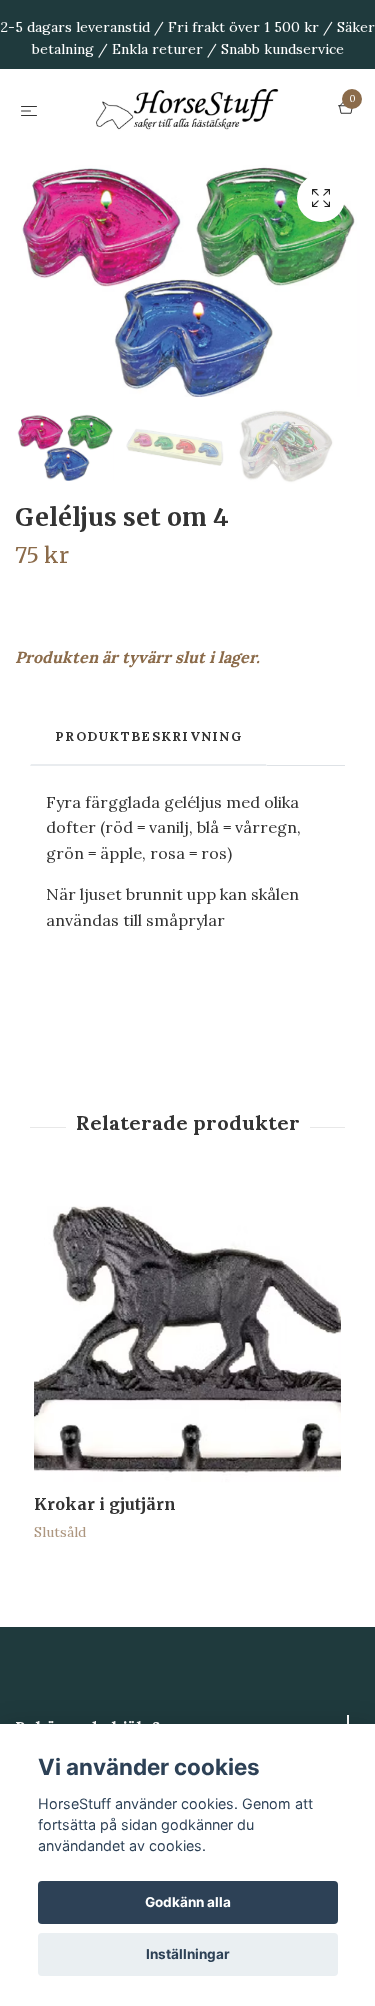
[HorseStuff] (187, 159)
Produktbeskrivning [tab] (148, 834)
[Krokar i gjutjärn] (187, 1438)
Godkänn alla (188, 1902)
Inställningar (188, 1954)
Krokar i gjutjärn (105, 1602)
